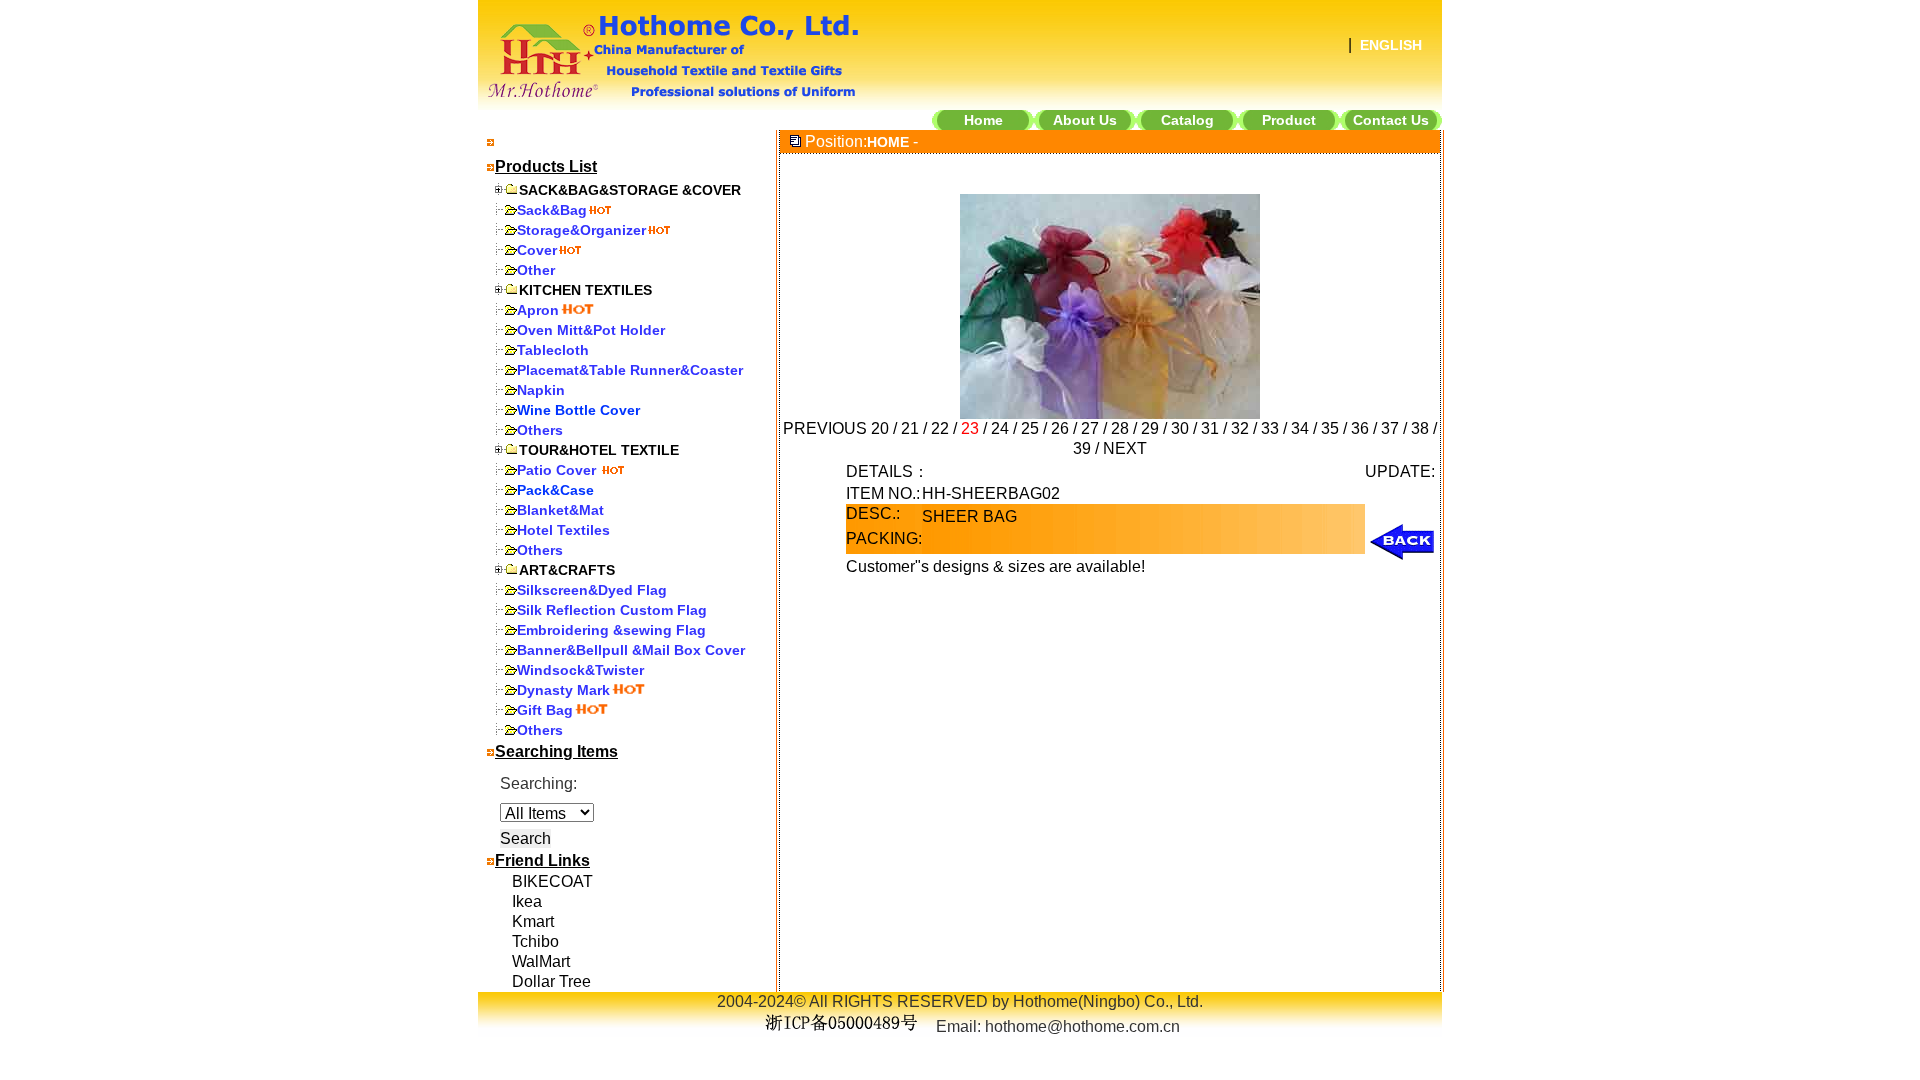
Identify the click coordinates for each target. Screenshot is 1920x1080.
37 (1390, 428)
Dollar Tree (551, 981)
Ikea (527, 901)
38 (1420, 428)
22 (940, 428)
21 (910, 428)
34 (1300, 428)
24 (1000, 428)
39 (1082, 448)
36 (1360, 428)
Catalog (1187, 120)
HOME (888, 142)
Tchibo (535, 941)
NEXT (1125, 448)
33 (1270, 428)
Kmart (533, 921)
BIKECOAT (552, 881)
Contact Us (1391, 120)
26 (1060, 428)
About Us (1085, 120)
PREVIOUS (825, 428)
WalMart (541, 961)
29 (1150, 428)
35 (1330, 428)
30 (1180, 428)
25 (1030, 428)
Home (983, 120)
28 (1120, 428)
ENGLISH (1391, 45)
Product (1289, 120)
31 (1210, 428)
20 (880, 428)
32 (1240, 428)
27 (1090, 428)
